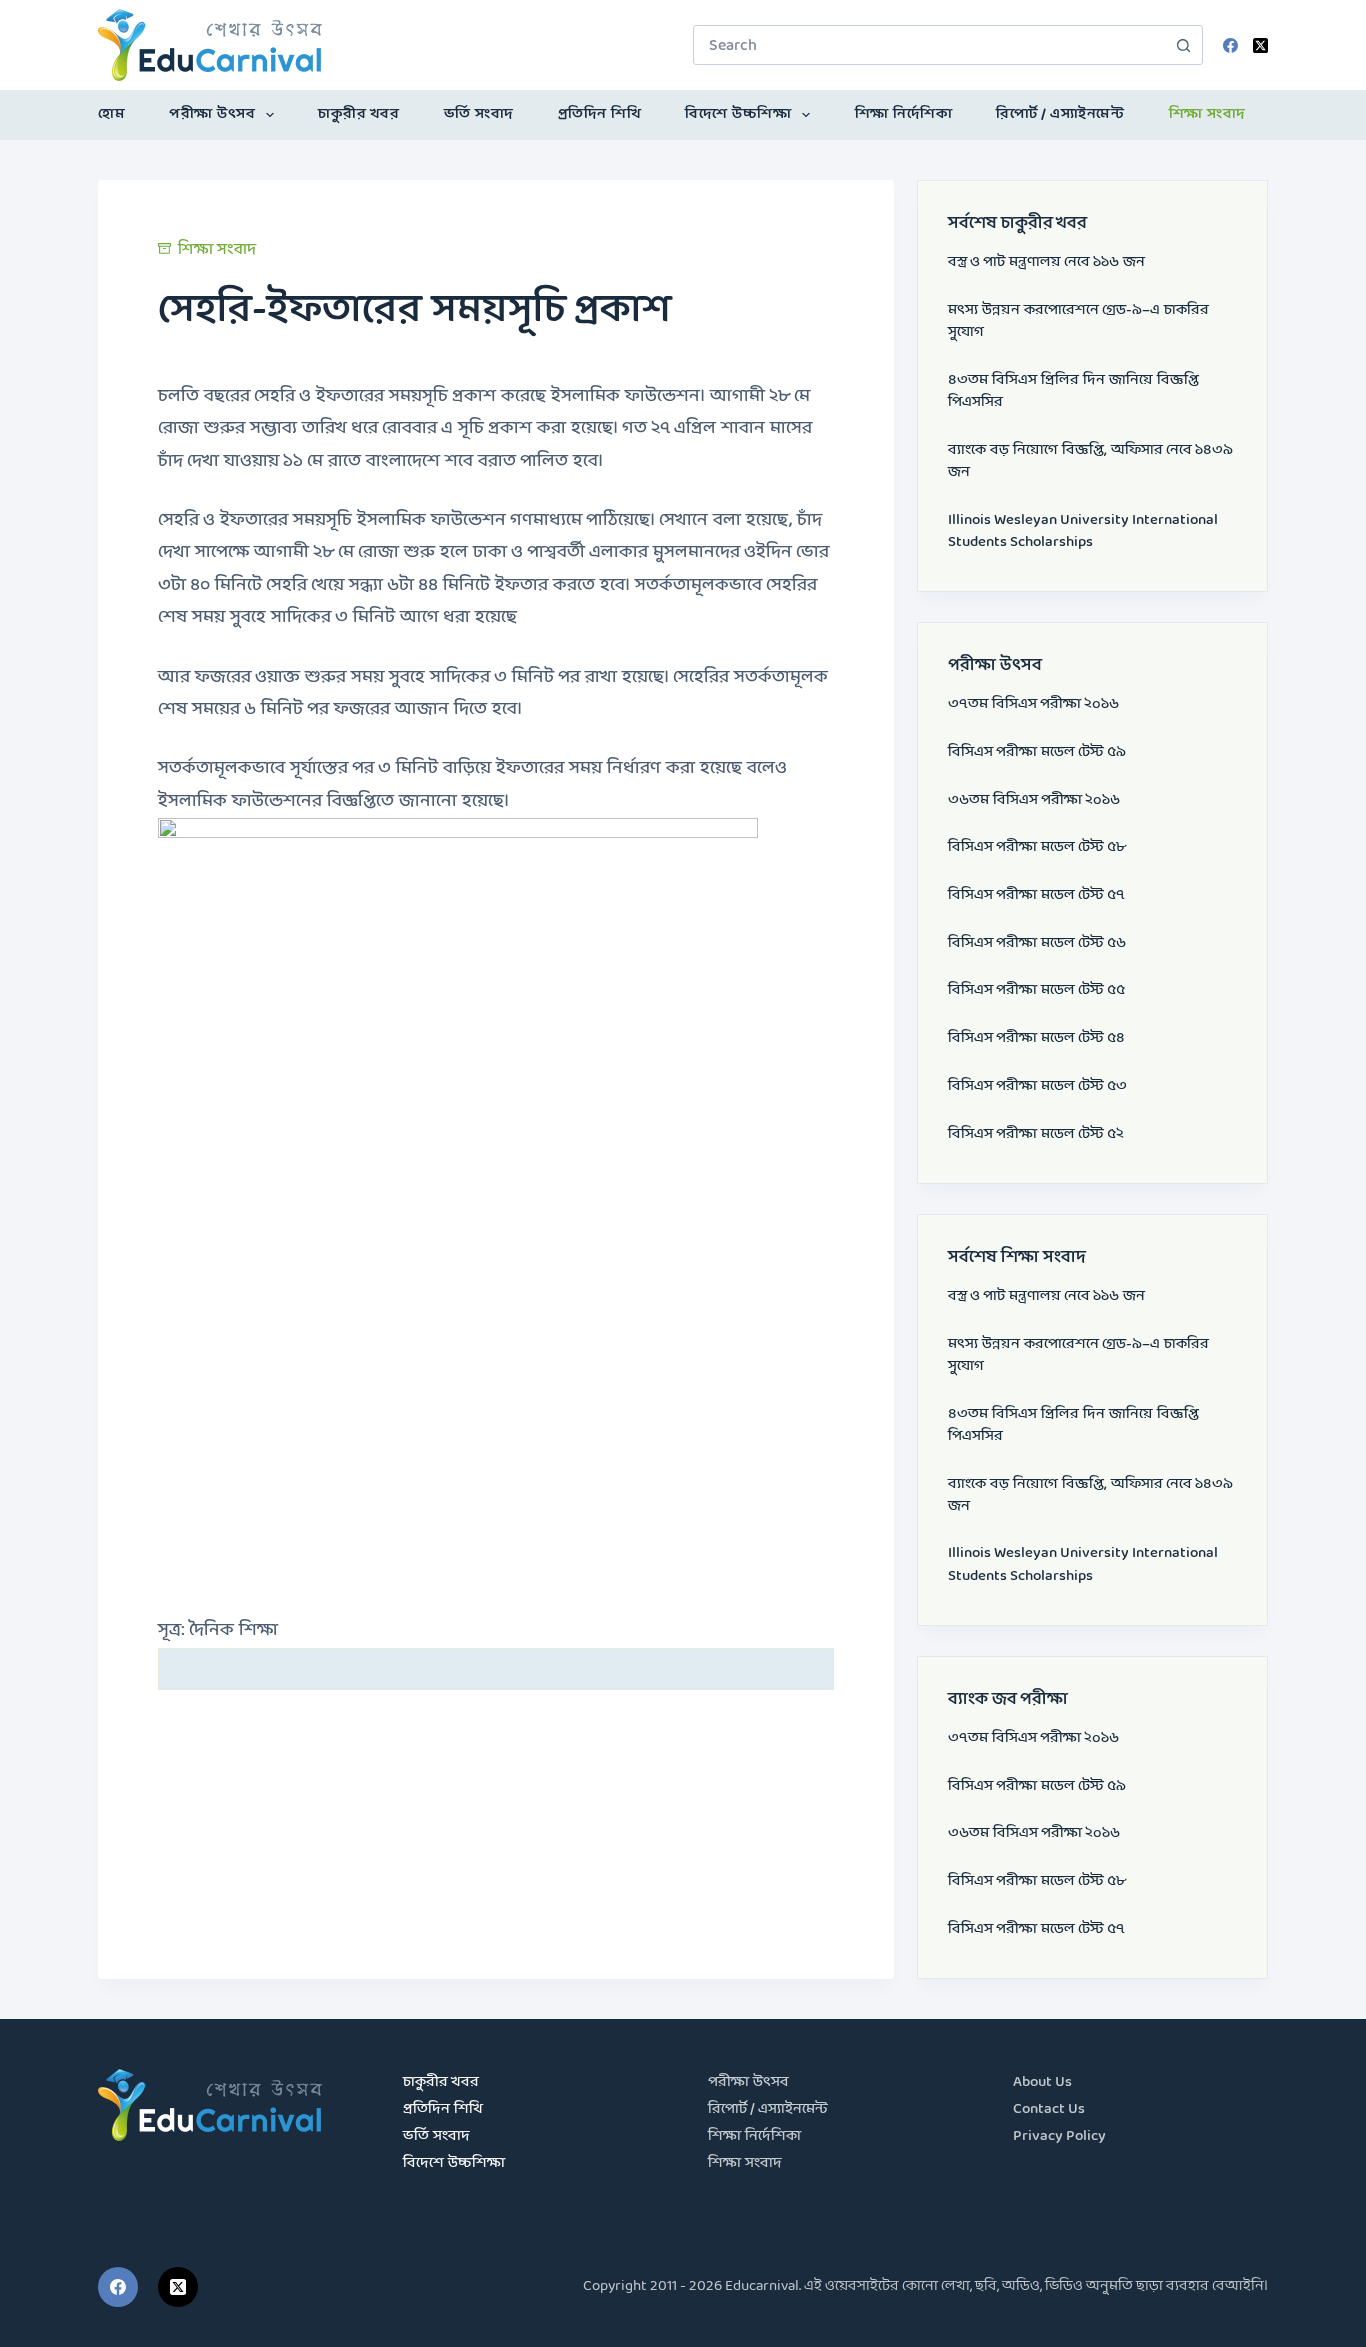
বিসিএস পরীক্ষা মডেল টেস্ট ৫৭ (1036, 895)
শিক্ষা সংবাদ (1207, 114)
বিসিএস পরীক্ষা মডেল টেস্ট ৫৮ (1037, 847)
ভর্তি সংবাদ (479, 114)
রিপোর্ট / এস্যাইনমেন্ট (1060, 114)
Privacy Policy (1059, 2136)
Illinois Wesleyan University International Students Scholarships (1083, 531)
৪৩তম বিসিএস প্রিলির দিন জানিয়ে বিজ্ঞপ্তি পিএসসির (1073, 391)
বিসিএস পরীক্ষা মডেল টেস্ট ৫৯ (1037, 752)
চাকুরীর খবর (358, 114)
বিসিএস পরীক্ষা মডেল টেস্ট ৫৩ (1037, 1086)
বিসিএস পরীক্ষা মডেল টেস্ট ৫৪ (1036, 1038)
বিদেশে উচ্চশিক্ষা (738, 114)
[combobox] (929, 45)
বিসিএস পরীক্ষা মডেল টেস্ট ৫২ (1036, 1134)
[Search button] (1183, 45)
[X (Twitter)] (1260, 45)
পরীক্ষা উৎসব (212, 114)
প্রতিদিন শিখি (600, 114)
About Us (1042, 2082)
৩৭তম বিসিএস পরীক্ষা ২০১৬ (1033, 704)
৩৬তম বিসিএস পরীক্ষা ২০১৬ (1034, 800)
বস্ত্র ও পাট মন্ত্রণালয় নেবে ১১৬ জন (1046, 262)
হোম (111, 114)
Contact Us (1049, 2109)
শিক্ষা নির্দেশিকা (904, 114)
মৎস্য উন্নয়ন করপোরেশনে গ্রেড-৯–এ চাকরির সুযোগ (1078, 321)
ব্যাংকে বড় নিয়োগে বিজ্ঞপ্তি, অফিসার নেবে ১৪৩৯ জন (1090, 461)
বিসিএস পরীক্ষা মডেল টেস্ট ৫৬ (1037, 943)
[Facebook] (1230, 45)
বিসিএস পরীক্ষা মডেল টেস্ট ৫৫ (1036, 990)
